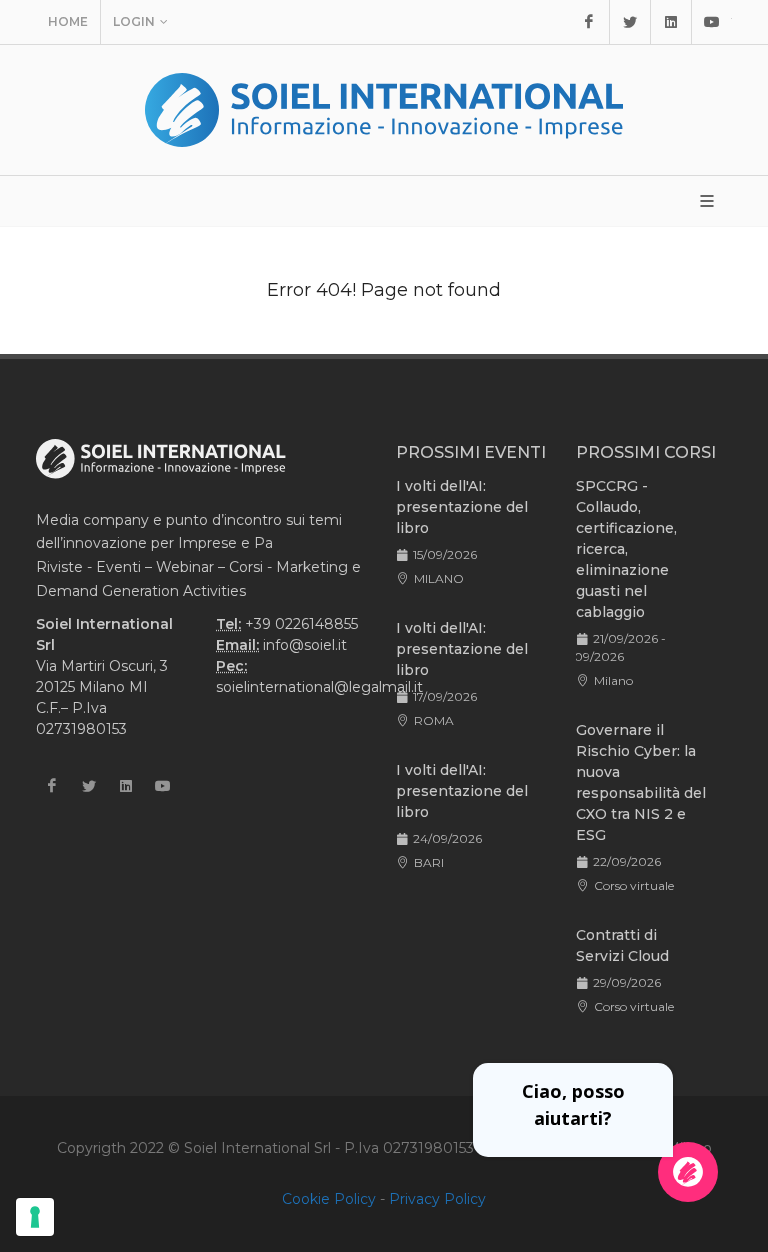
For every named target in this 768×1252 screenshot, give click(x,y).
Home (68, 21)
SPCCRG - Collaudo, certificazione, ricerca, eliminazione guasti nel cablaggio (626, 549)
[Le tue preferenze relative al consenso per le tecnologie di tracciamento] (35, 1217)
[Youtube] (712, 22)
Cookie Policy (329, 1199)
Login (134, 21)
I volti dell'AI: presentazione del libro (462, 507)
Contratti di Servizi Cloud (622, 945)
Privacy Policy (437, 1199)
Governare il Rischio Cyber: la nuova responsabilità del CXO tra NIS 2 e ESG (641, 782)
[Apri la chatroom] (688, 1172)
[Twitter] (630, 22)
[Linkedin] (671, 22)
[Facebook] (589, 22)
